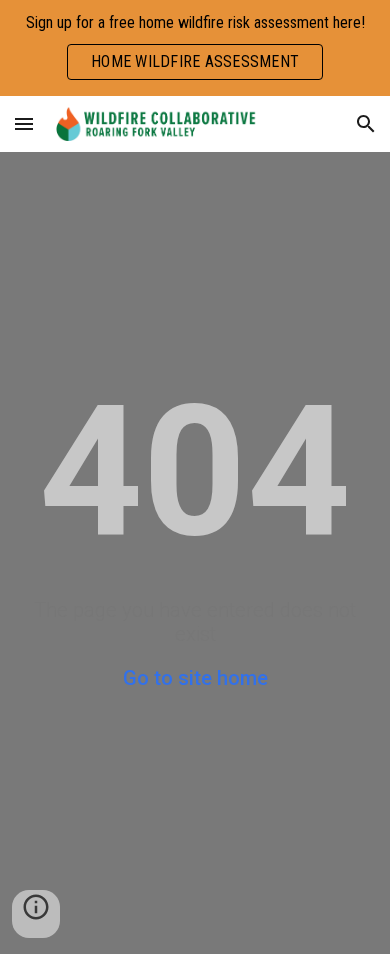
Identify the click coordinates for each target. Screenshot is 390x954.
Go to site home (195, 678)
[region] (195, 48)
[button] (24, 123)
